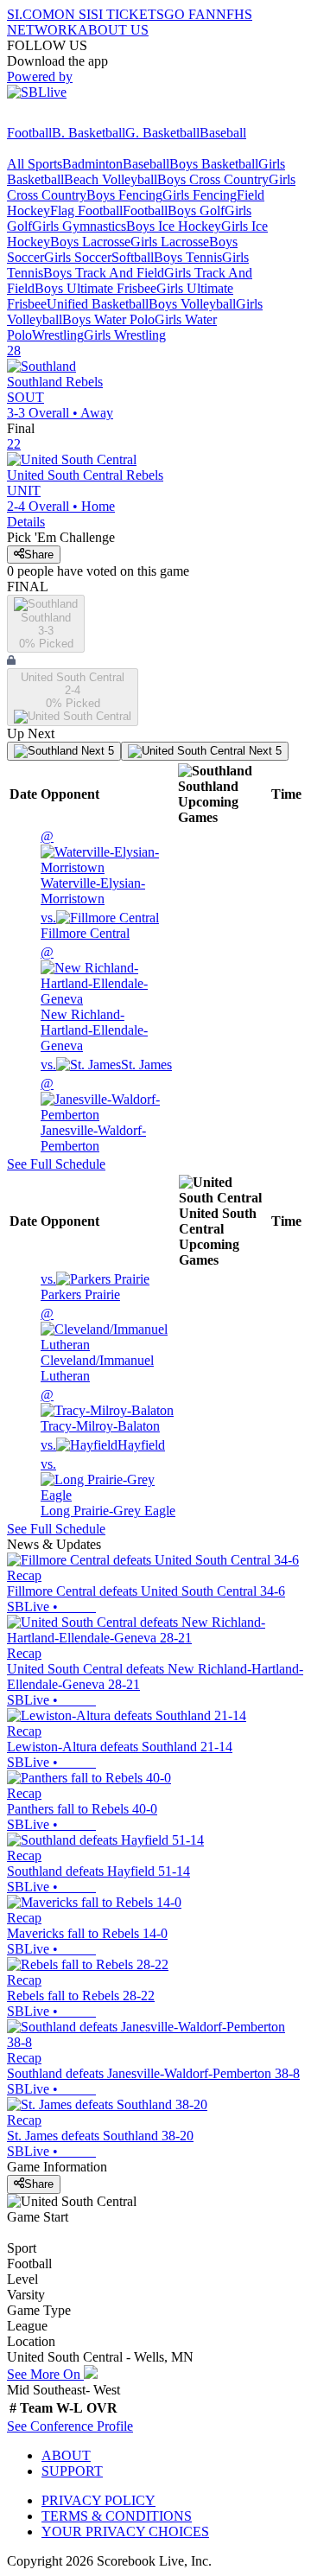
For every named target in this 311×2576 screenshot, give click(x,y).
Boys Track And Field (104, 273)
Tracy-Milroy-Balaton (100, 1410)
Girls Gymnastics (79, 226)
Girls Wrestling (125, 335)
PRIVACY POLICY (98, 2500)
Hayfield (103, 1445)
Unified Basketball (98, 304)
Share (39, 555)
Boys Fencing (124, 195)
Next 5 (96, 751)
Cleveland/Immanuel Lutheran (97, 1345)
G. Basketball (162, 133)
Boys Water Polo (108, 319)
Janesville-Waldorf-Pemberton (93, 1115)
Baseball (223, 133)
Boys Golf (196, 210)
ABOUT (66, 2455)
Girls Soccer (78, 257)
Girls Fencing (200, 195)
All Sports (35, 164)
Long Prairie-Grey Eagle (108, 1487)
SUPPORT (72, 2471)
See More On (45, 2374)
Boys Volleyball (192, 304)
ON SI (73, 14)
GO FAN (190, 14)
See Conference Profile (70, 2426)
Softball (133, 257)
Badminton (92, 164)
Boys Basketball (214, 164)
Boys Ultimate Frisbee (95, 288)
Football (29, 133)
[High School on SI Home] (73, 117)
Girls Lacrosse (170, 242)
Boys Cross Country (213, 179)
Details (26, 522)
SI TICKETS (127, 14)
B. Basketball (89, 133)
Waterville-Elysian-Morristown (93, 867)
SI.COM (31, 14)
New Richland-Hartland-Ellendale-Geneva (94, 999)
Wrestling (58, 335)
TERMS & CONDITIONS (117, 2516)
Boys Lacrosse (90, 242)
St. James (106, 1065)
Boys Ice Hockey (174, 226)
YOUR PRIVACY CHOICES (125, 2531)
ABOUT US (113, 30)
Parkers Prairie (80, 1287)
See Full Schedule (56, 1164)
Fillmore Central (85, 925)
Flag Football (86, 210)
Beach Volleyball (111, 179)
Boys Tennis (188, 257)
